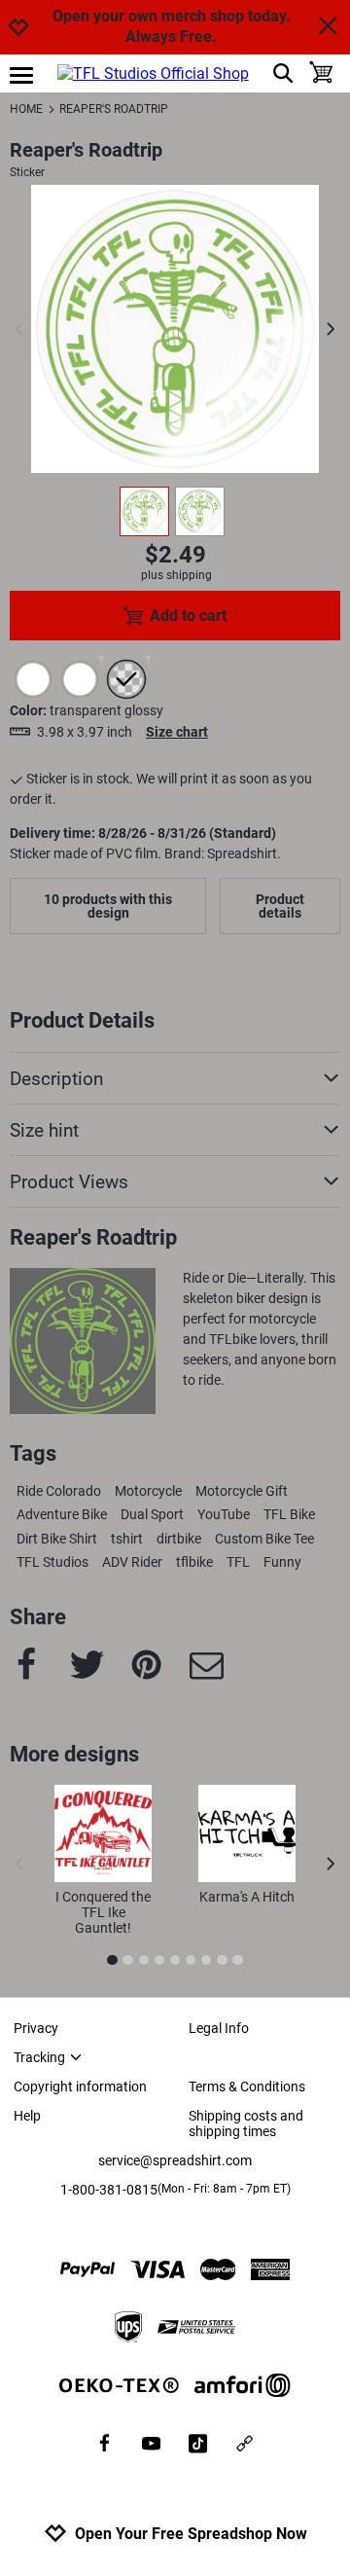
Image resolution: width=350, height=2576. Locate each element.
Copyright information (80, 2086)
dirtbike (179, 1539)
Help (27, 2116)
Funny (282, 1562)
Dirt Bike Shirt (57, 1539)
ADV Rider (132, 1562)
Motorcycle (148, 1491)
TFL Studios (52, 1562)
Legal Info (219, 2028)
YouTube (224, 1514)
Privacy (36, 2028)
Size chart (177, 732)
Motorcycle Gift (242, 1491)
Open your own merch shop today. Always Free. (172, 26)
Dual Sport (152, 1514)
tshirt (127, 1539)
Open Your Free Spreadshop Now (191, 2534)
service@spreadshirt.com (175, 2160)
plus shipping (176, 575)
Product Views (69, 1182)
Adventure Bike (62, 1514)
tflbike (194, 1562)
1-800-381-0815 (175, 2190)
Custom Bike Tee (264, 1539)
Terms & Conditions (247, 2086)
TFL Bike (289, 1514)
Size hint (44, 1130)
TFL (238, 1562)
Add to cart (188, 616)
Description (56, 1079)
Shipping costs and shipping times (246, 2123)
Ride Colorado (59, 1491)
